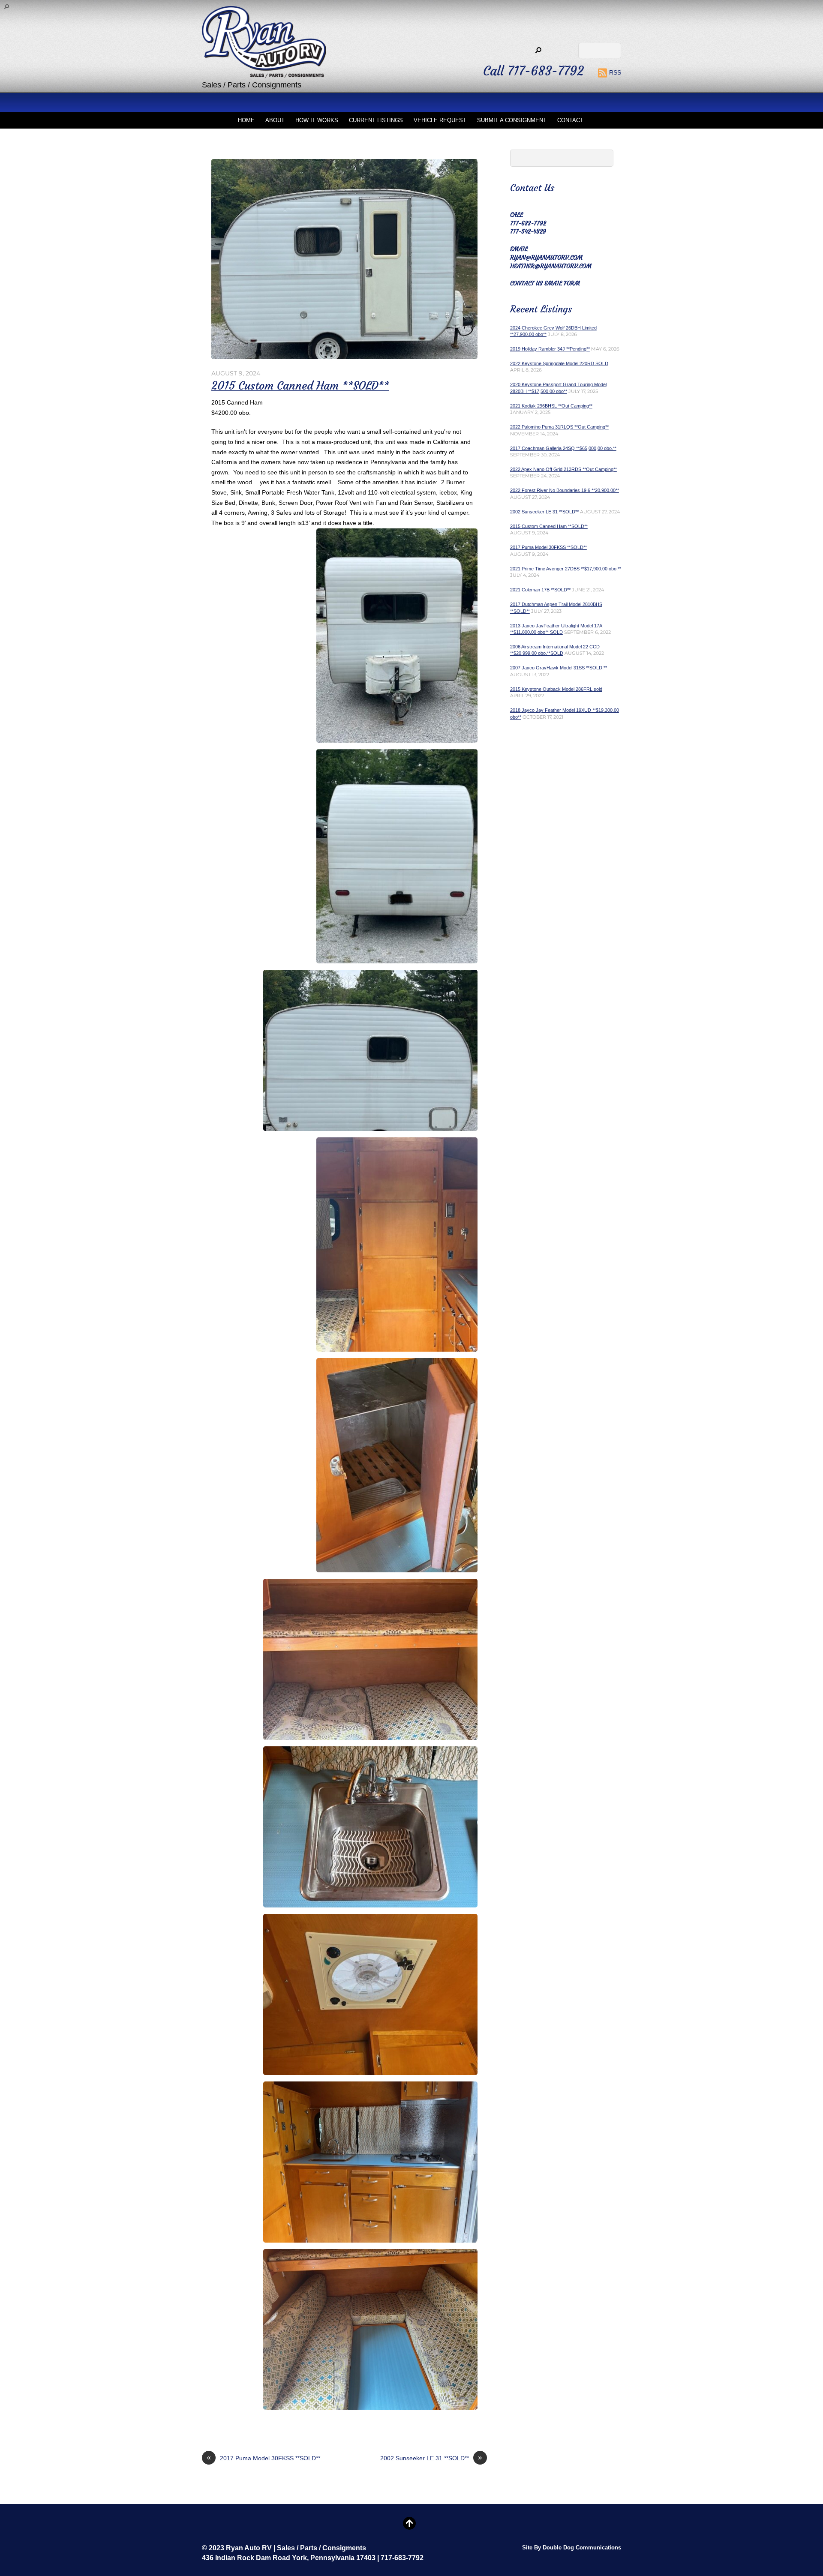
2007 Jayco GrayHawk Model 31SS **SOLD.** (559, 668)
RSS (615, 72)
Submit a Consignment (512, 120)
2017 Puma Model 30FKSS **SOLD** (263, 2458)
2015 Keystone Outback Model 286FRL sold (556, 689)
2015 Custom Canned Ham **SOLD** (300, 386)
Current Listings (376, 120)
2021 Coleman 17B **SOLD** (540, 590)
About (275, 120)
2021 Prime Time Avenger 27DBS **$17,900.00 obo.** (566, 569)
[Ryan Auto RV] (264, 70)
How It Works (317, 120)
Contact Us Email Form (545, 283)
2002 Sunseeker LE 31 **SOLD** (431, 2458)
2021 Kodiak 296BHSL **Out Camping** (551, 406)
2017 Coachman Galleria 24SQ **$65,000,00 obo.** (563, 448)
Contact (570, 120)
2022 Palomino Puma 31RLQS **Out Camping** (559, 427)
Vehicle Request (440, 120)
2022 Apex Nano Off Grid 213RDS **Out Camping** (563, 469)
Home (246, 120)
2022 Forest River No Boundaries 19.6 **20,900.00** (565, 490)
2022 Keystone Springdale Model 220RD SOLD (559, 363)
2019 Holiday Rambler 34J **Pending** (550, 349)
